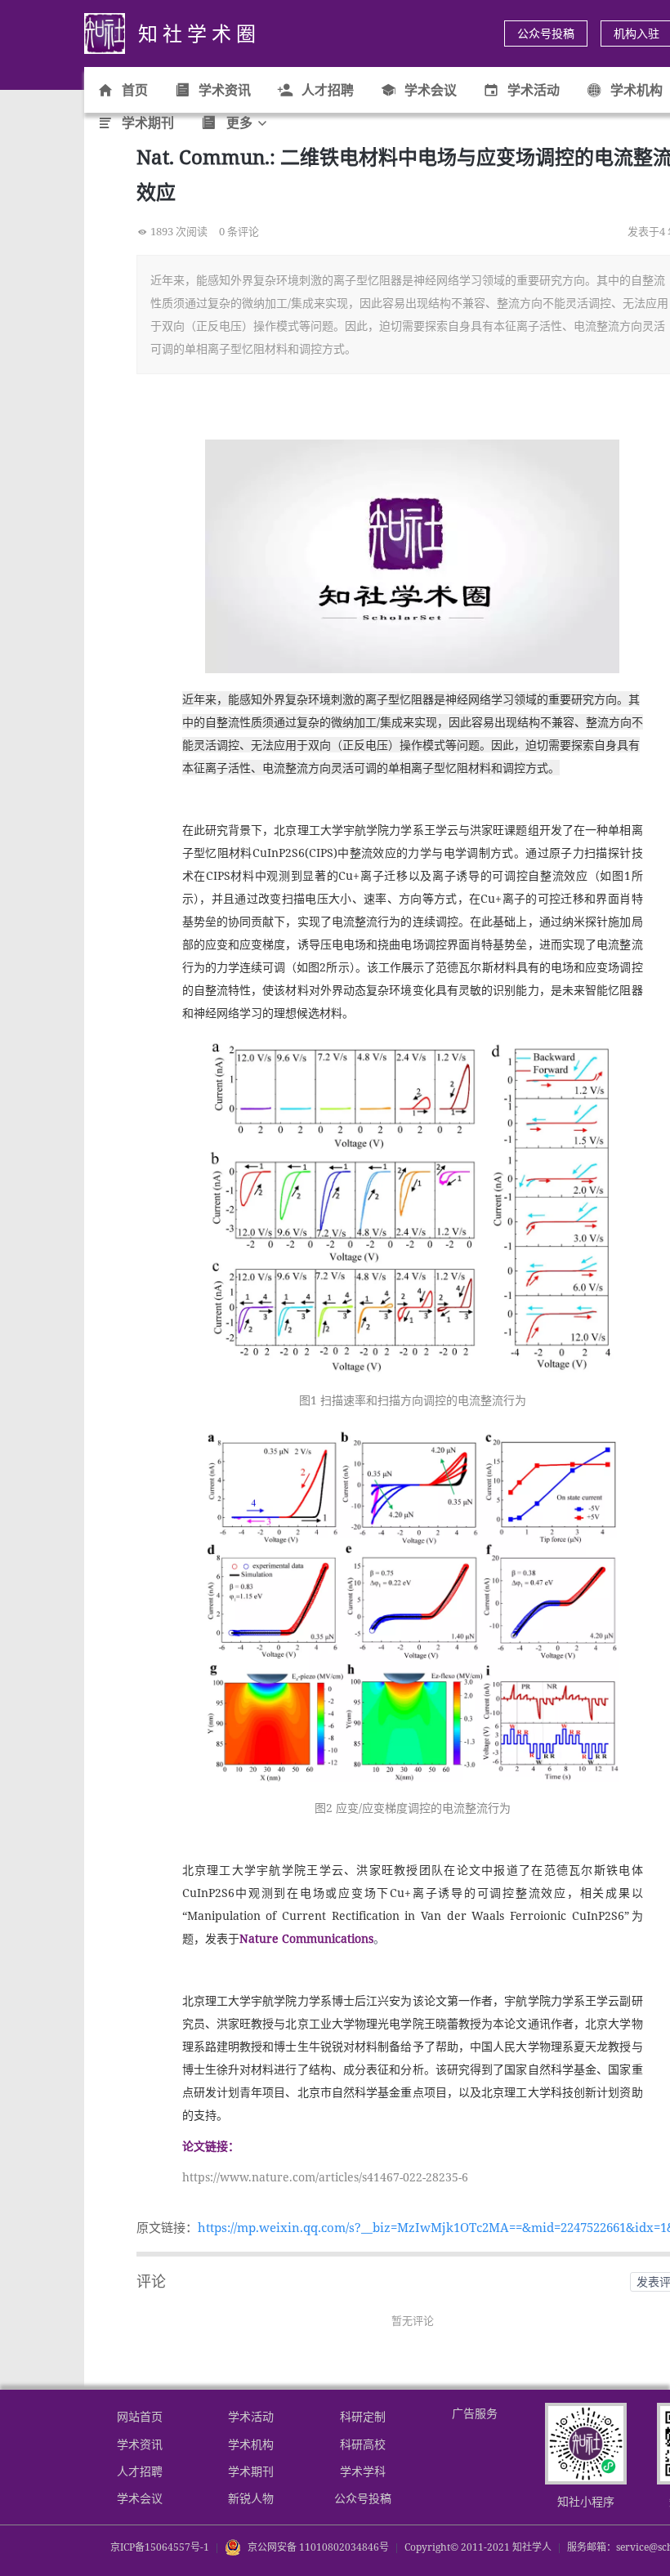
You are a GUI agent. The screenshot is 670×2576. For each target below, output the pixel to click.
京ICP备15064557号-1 (160, 2547)
